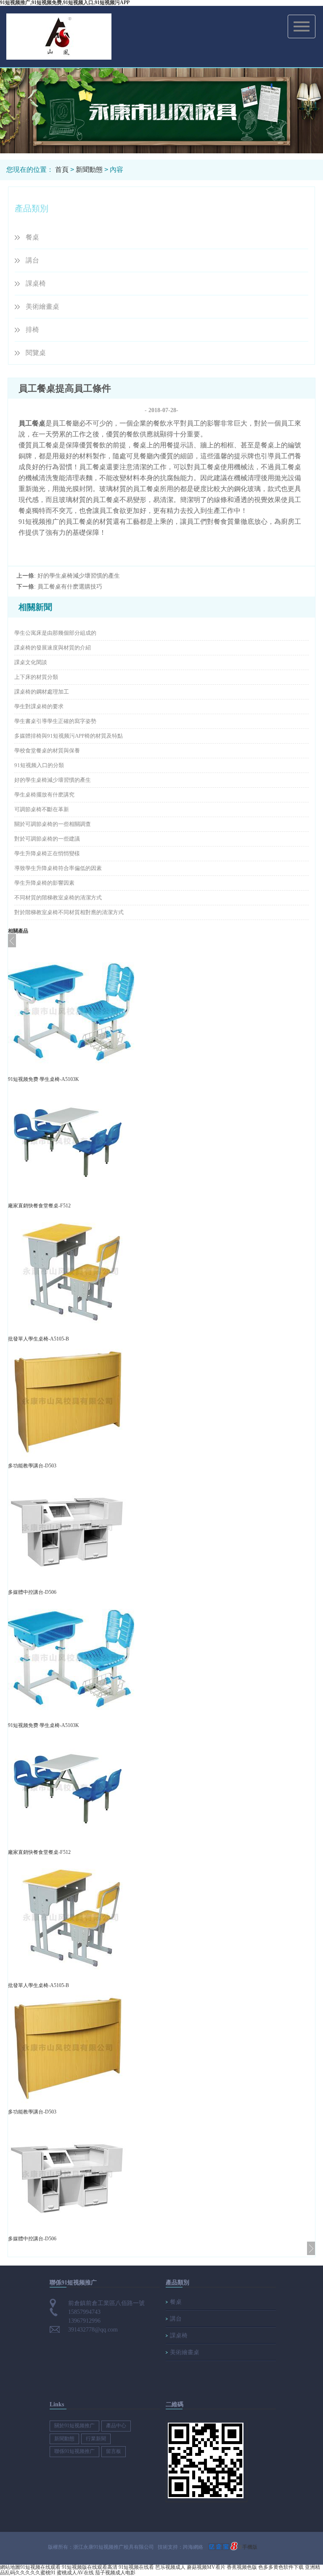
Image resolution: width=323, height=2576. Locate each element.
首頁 (62, 170)
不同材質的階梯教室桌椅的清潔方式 (58, 898)
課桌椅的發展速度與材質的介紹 (53, 648)
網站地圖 (10, 2567)
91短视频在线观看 (40, 2567)
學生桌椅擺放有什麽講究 (44, 795)
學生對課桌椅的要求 (39, 706)
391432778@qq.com (93, 2330)
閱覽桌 (36, 353)
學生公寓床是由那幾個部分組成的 (55, 633)
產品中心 (116, 2426)
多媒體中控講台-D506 (32, 1592)
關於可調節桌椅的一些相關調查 (53, 824)
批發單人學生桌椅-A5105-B (38, 1339)
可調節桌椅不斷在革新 (42, 809)
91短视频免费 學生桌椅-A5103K (44, 1079)
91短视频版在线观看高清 (90, 2567)
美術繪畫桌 (42, 306)
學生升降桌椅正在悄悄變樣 (47, 853)
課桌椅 (36, 283)
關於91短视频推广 (74, 2426)
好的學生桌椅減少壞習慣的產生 (79, 576)
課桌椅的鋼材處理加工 (42, 692)
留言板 (114, 2451)
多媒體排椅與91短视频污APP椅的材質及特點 (69, 736)
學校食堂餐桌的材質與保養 (47, 750)
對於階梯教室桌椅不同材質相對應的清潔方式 (69, 912)
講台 (32, 260)
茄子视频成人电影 (115, 2573)
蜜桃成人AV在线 (75, 2573)
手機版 (250, 2547)
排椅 (32, 330)
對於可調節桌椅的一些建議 (47, 839)
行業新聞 (96, 2439)
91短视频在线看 (136, 2567)
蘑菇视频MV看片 (206, 2567)
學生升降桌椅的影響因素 (44, 883)
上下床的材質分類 (36, 677)
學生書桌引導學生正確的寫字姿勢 (55, 721)
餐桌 (32, 237)
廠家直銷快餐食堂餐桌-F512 (39, 1206)
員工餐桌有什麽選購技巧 (70, 587)
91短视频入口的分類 (39, 765)
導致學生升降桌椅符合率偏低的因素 (58, 868)
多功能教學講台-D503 (32, 1466)
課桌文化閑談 (31, 662)
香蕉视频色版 (242, 2567)
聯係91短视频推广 (74, 2451)
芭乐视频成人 (170, 2567)
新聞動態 (89, 170)
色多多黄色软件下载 (281, 2567)
